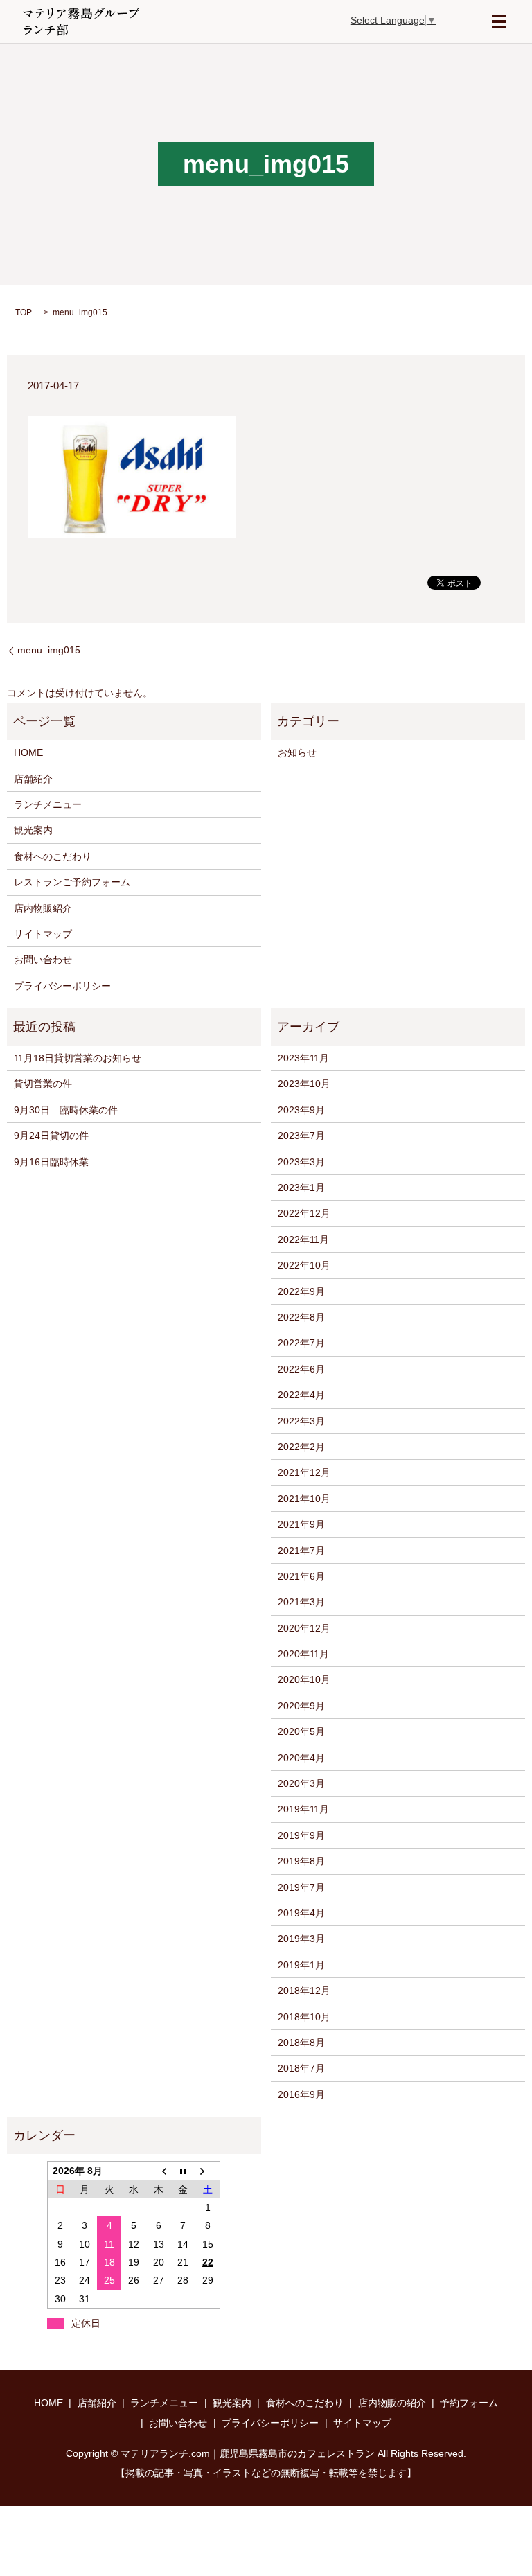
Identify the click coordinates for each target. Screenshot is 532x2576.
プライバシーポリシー (62, 986)
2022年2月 (301, 1447)
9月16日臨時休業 (51, 1162)
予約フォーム (469, 2403)
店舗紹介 (33, 779)
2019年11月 (303, 1809)
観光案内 (33, 830)
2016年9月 (301, 2094)
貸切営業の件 (43, 1084)
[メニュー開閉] (499, 21)
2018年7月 (301, 2068)
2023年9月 (301, 1110)
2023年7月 (301, 1136)
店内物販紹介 (43, 908)
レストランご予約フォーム (72, 882)
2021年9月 (301, 1524)
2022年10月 (304, 1265)
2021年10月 (304, 1499)
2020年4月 (301, 1758)
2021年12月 (304, 1472)
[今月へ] (184, 2171)
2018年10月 (304, 2017)
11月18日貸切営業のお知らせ (78, 1058)
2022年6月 (301, 1369)
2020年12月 (304, 1628)
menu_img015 (49, 650)
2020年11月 (303, 1654)
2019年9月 (301, 1835)
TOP (24, 312)
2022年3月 (301, 1421)
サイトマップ (43, 934)
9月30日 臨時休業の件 (66, 1110)
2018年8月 (301, 2043)
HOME (28, 752)
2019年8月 (301, 1861)
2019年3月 (301, 1939)
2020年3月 (301, 1783)
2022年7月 (301, 1343)
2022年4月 (301, 1395)
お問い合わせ (43, 960)
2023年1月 (301, 1188)
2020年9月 (301, 1706)
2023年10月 (304, 1084)
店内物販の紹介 (392, 2403)
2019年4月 (301, 1913)
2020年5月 (301, 1731)
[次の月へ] (208, 2171)
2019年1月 (301, 1965)
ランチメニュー (48, 804)
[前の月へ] (159, 2171)
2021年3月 (301, 1602)
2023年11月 (303, 1058)
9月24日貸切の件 (51, 1136)
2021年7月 (301, 1551)
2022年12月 (304, 1213)
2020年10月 (304, 1679)
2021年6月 (301, 1576)
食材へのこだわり (53, 856)
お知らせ (297, 752)
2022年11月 (303, 1240)
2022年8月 (301, 1317)
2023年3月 (301, 1162)
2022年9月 (301, 1291)
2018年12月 (304, 1991)
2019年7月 (301, 1887)
